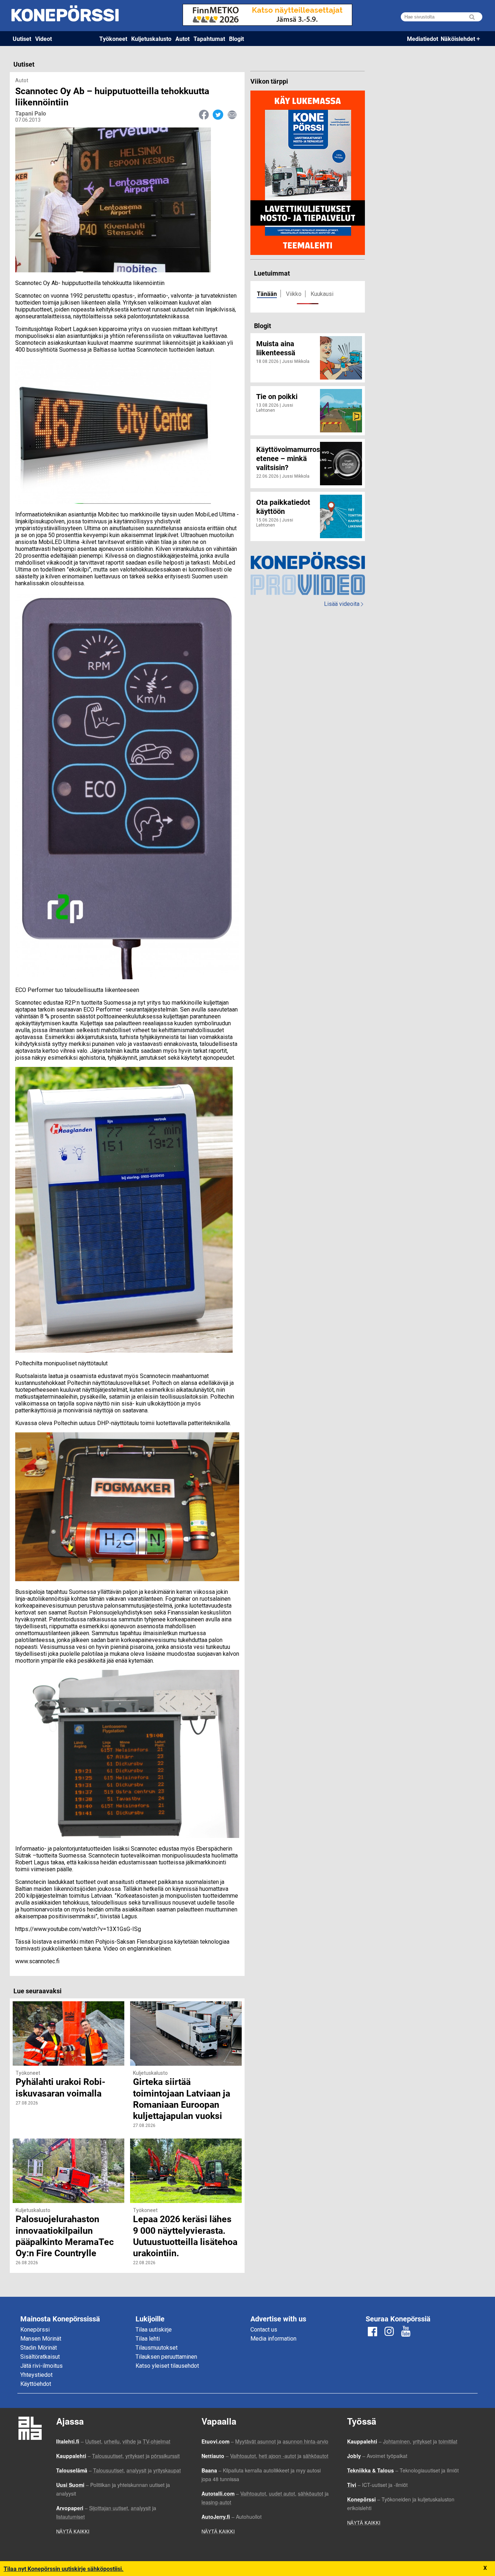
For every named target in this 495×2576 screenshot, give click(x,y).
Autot (182, 39)
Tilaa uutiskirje (154, 2330)
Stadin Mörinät (39, 2348)
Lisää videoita (344, 604)
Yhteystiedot (36, 2375)
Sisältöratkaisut (40, 2357)
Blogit (236, 39)
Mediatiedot (423, 39)
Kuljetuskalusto (151, 39)
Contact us (264, 2330)
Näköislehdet (458, 39)
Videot (43, 39)
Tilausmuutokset (157, 2348)
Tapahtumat (209, 39)
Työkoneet (113, 39)
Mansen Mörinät (41, 2339)
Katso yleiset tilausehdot (167, 2366)
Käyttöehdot (36, 2384)
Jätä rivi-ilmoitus (41, 2366)
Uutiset (22, 39)
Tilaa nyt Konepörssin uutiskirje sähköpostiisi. (64, 2569)
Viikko (294, 294)
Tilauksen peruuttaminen (166, 2357)
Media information (273, 2339)
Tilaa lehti (148, 2339)
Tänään (267, 294)
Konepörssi (35, 2330)
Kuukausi (322, 294)
